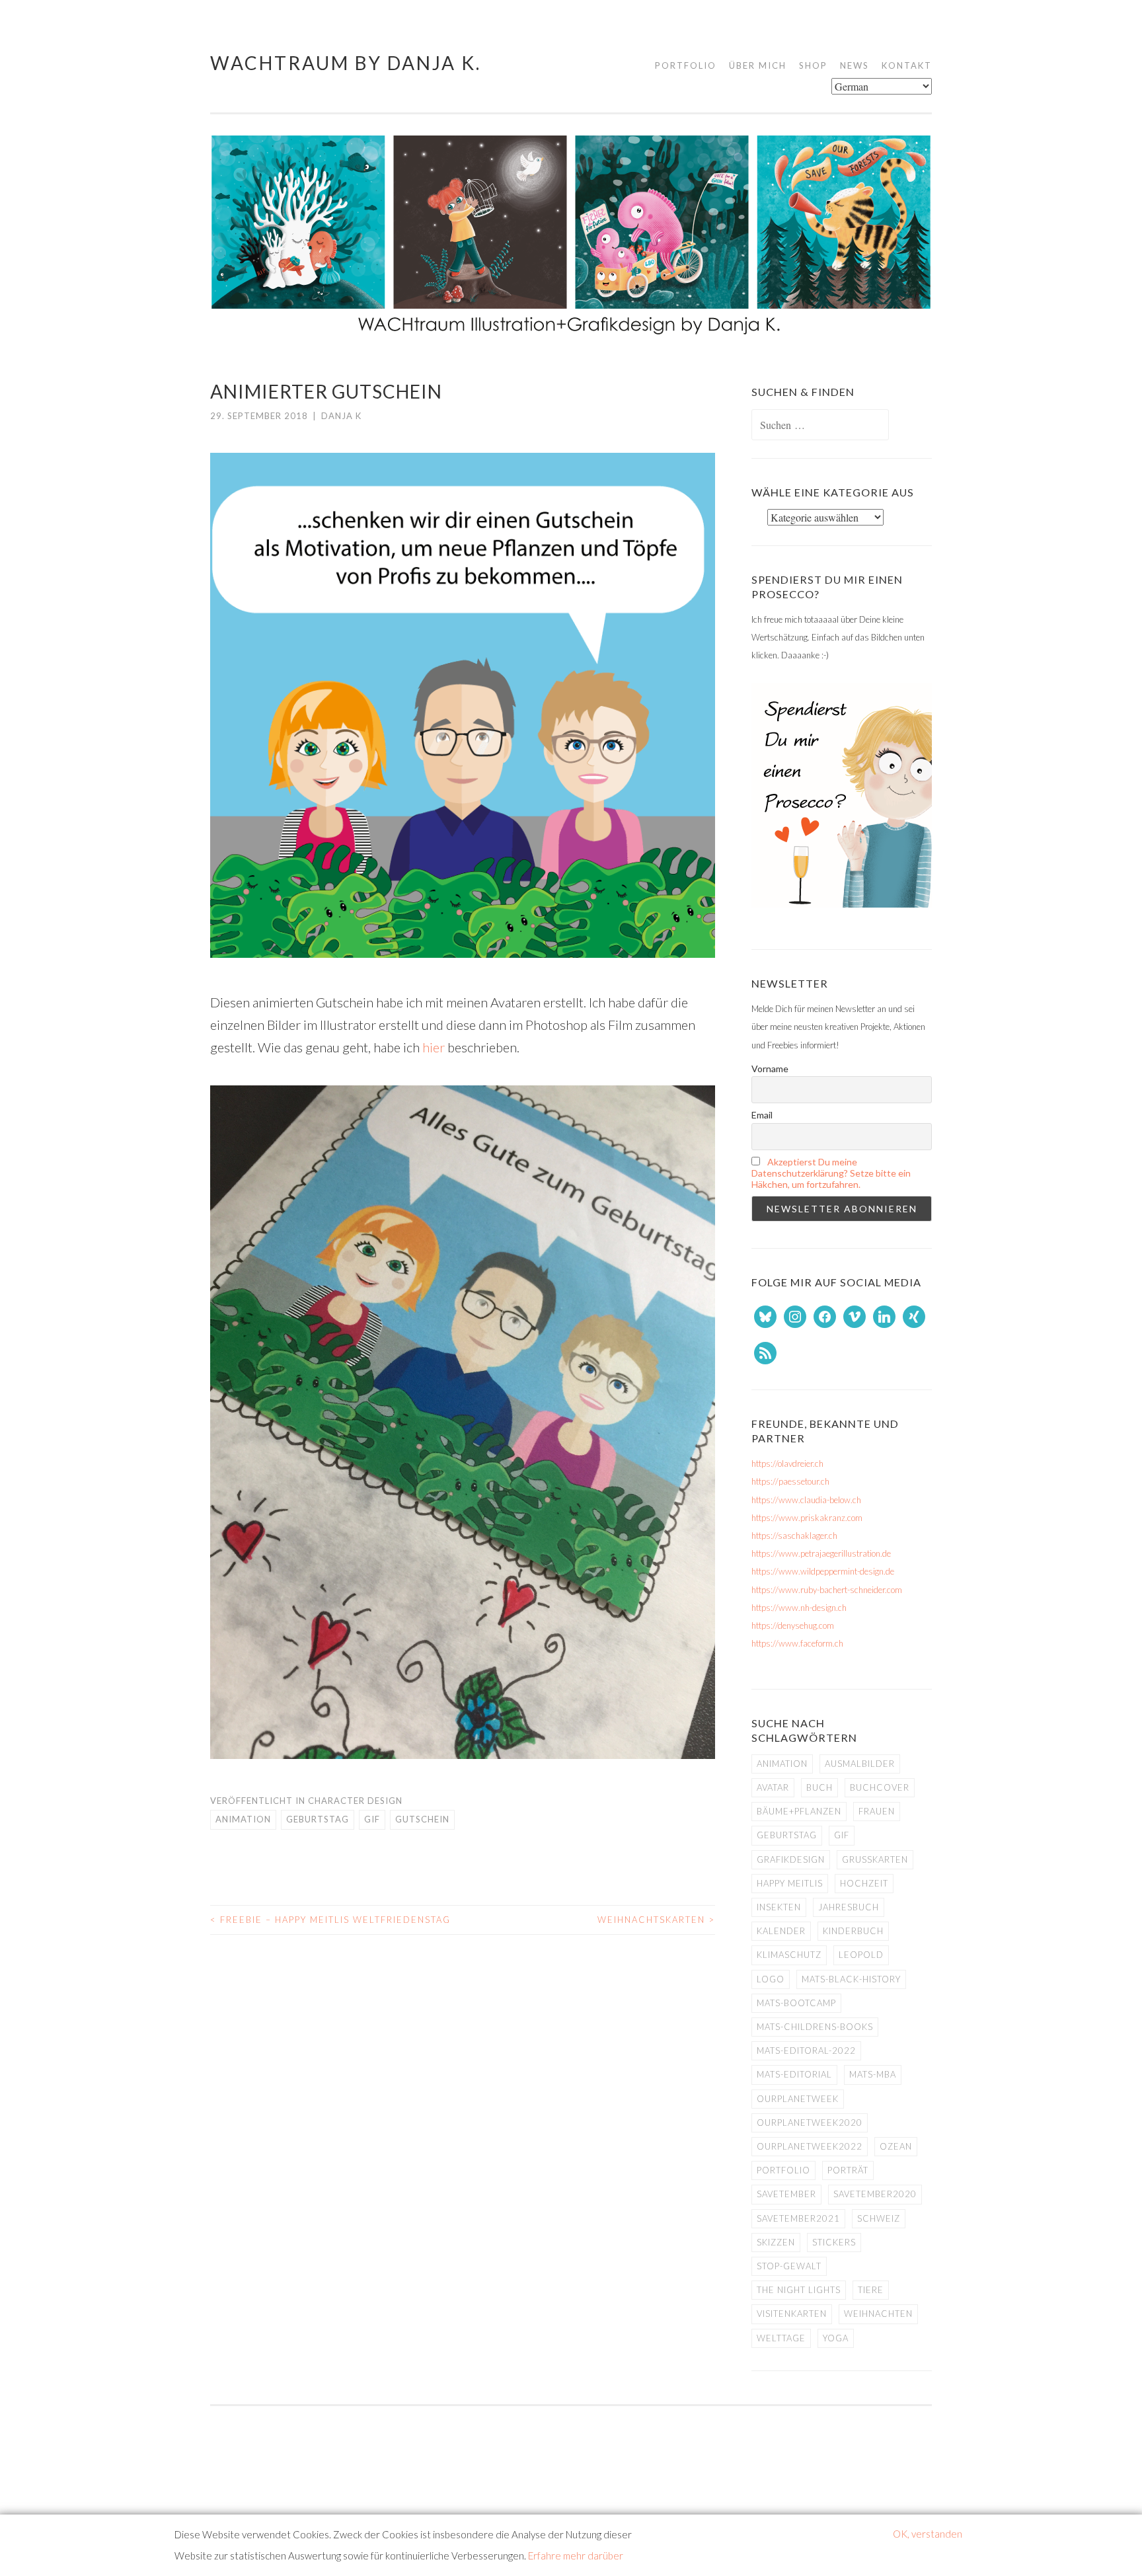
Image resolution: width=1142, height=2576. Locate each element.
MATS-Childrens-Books (815, 2027)
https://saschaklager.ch (794, 1536)
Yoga (836, 2338)
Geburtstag (318, 1819)
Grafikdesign (791, 1859)
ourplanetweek (798, 2099)
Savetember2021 (798, 2218)
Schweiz (879, 2218)
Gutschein (422, 1819)
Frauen (877, 1811)
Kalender (781, 1931)
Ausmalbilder (860, 1764)
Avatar (773, 1787)
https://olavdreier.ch (787, 1464)
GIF (372, 1819)
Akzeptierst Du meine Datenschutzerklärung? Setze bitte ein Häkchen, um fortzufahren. (831, 1173)
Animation (243, 1819)
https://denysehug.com (793, 1625)
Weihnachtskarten (656, 1920)
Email (762, 1115)
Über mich (758, 65)
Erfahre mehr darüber (576, 2556)
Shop (813, 65)
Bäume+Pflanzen (799, 1811)
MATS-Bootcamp (796, 2003)
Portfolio (686, 65)
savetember (786, 2194)
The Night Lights (799, 2290)
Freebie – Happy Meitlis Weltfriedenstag (330, 1920)
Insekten (779, 1907)
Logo (771, 1979)
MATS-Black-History (851, 1979)
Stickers (834, 2242)
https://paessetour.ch (790, 1481)
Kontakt (907, 65)
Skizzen (776, 2242)
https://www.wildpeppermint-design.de (823, 1571)
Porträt (848, 2170)
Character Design (355, 1801)
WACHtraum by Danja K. (346, 63)
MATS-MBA (873, 2074)
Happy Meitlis (790, 1883)
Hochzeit (864, 1883)
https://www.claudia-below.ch (806, 1500)
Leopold (861, 1955)
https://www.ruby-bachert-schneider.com (827, 1590)
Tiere (871, 2290)
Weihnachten (878, 2314)
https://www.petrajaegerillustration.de (821, 1553)
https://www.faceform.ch (797, 1643)
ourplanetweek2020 (810, 2123)
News (855, 65)
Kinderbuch (853, 1931)
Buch (819, 1787)
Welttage (781, 2338)
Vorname (770, 1069)
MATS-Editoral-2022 (806, 2050)
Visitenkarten (792, 2314)
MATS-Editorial (794, 2074)
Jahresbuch (849, 1907)
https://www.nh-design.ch (799, 1608)
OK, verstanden (928, 2534)
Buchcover (880, 1787)
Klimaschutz (789, 1955)
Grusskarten (875, 1859)
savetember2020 (875, 2194)
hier (432, 1047)
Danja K (341, 416)
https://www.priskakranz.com (807, 1518)
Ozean (896, 2146)
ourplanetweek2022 (810, 2146)
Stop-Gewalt (789, 2266)
